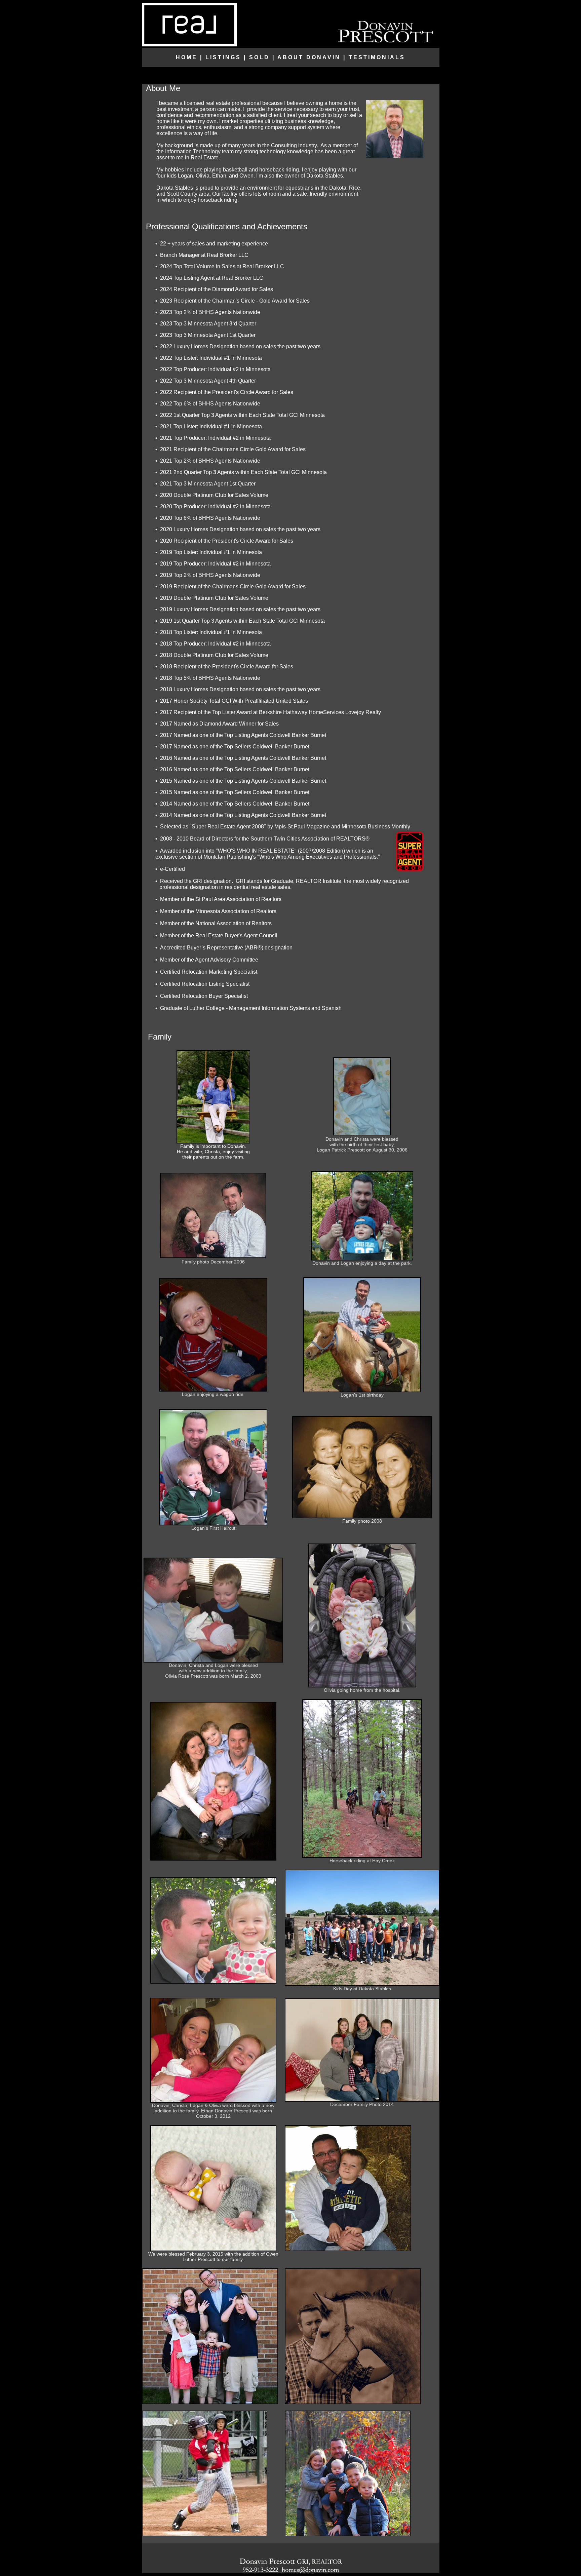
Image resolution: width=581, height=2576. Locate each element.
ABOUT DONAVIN (309, 57)
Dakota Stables (175, 188)
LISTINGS (223, 57)
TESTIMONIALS (377, 57)
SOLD (259, 57)
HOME (187, 57)
